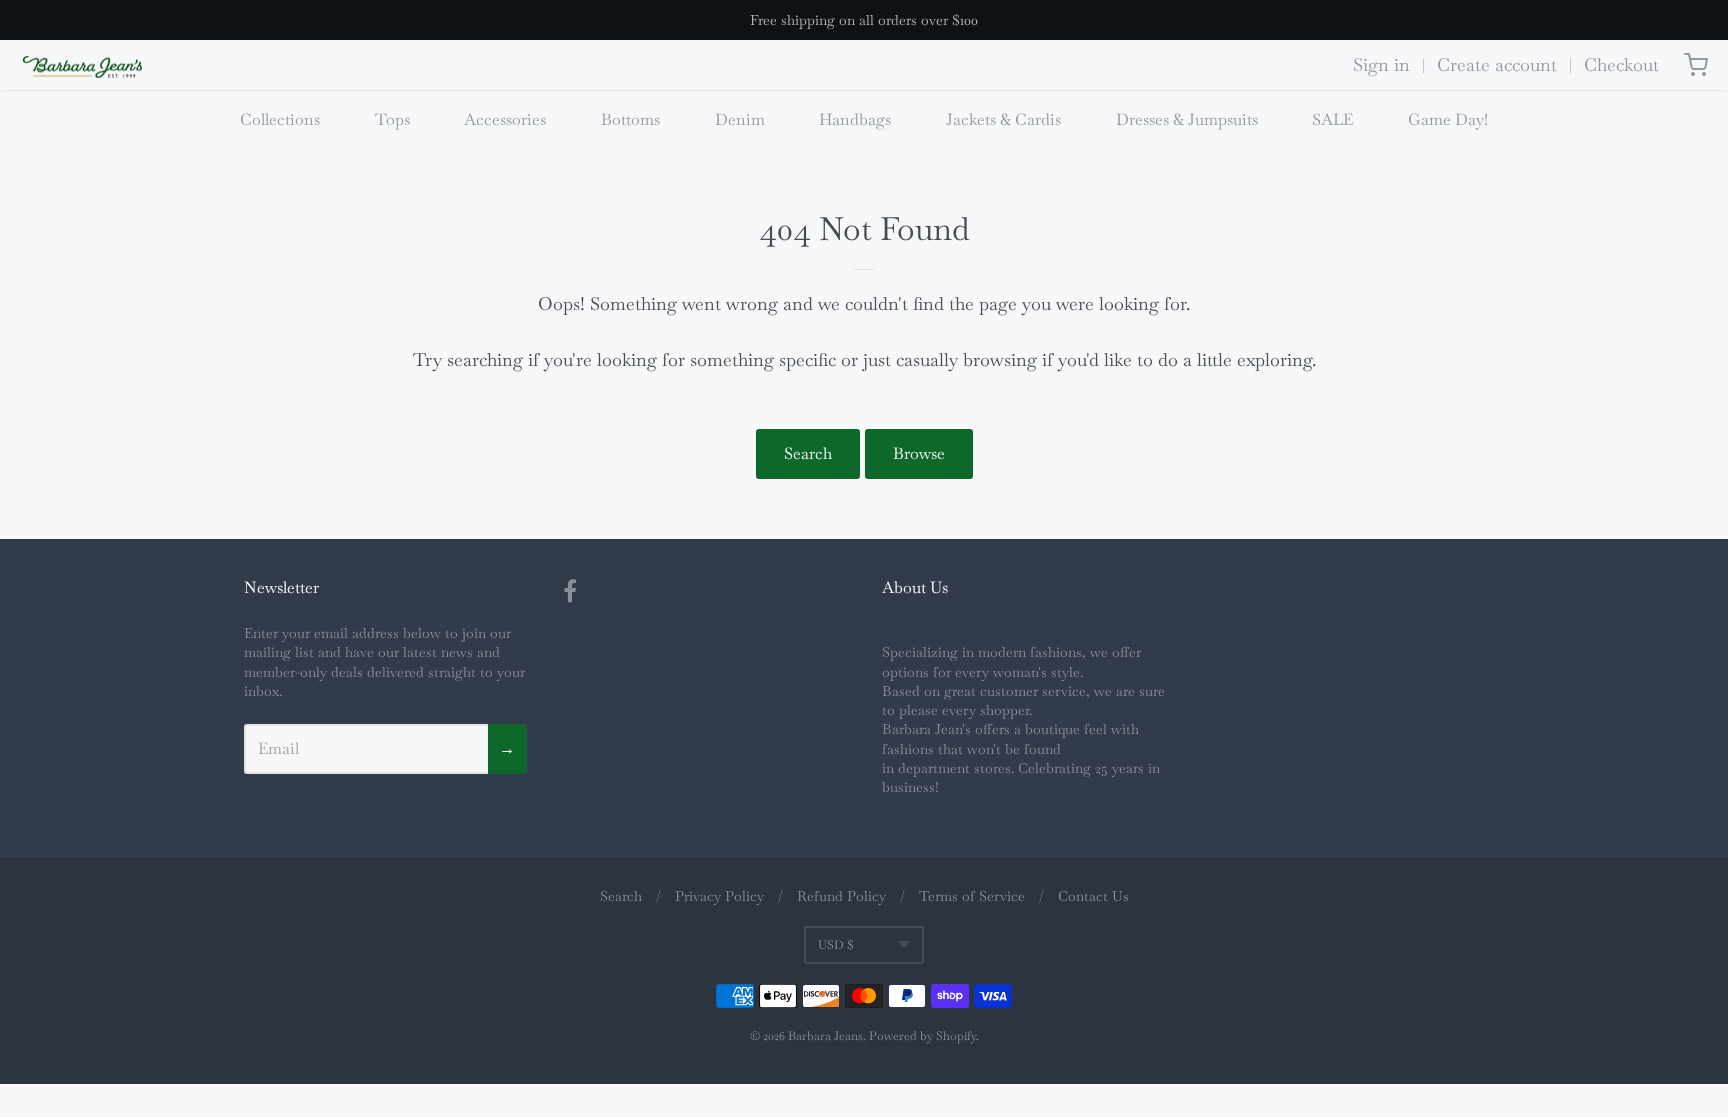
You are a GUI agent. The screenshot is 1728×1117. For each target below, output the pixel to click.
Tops (392, 119)
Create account (1497, 64)
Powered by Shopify (922, 1036)
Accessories (505, 119)
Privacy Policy (719, 896)
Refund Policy (841, 896)
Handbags (855, 119)
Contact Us (1093, 896)
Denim (740, 119)
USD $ (836, 945)
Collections (280, 119)
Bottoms (630, 119)
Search (808, 453)
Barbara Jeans (825, 1036)
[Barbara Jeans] (82, 67)
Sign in (1381, 64)
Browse (919, 453)
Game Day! (1448, 119)
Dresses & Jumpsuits (1187, 119)
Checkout (1621, 64)
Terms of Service (972, 896)
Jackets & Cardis (1003, 119)
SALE (1332, 119)
